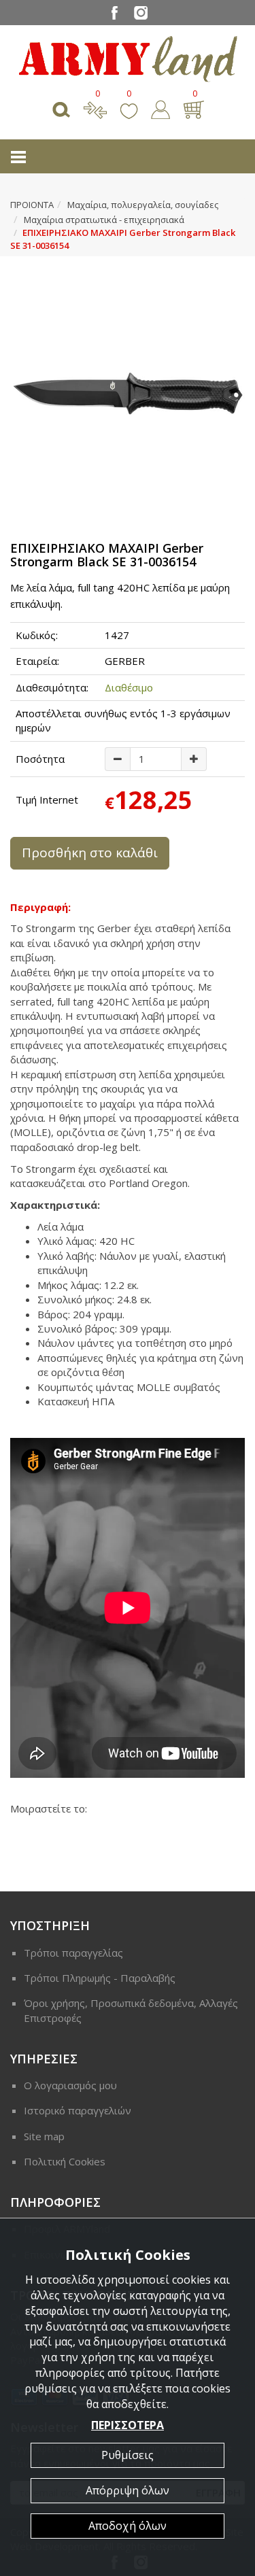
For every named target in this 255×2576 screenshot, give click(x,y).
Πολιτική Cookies (65, 2161)
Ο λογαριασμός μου (70, 2085)
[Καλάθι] (193, 108)
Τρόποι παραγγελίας (73, 1953)
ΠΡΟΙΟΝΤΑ (32, 205)
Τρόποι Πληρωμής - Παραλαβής (100, 1978)
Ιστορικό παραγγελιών (78, 2110)
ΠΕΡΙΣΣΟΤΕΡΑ (128, 2425)
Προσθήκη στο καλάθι (90, 853)
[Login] (160, 108)
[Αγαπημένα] (129, 108)
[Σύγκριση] (95, 108)
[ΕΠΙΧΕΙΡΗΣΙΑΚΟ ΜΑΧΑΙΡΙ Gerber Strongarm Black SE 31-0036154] (128, 394)
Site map (44, 2136)
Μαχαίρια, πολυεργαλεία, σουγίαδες (143, 205)
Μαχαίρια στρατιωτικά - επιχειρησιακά (104, 220)
